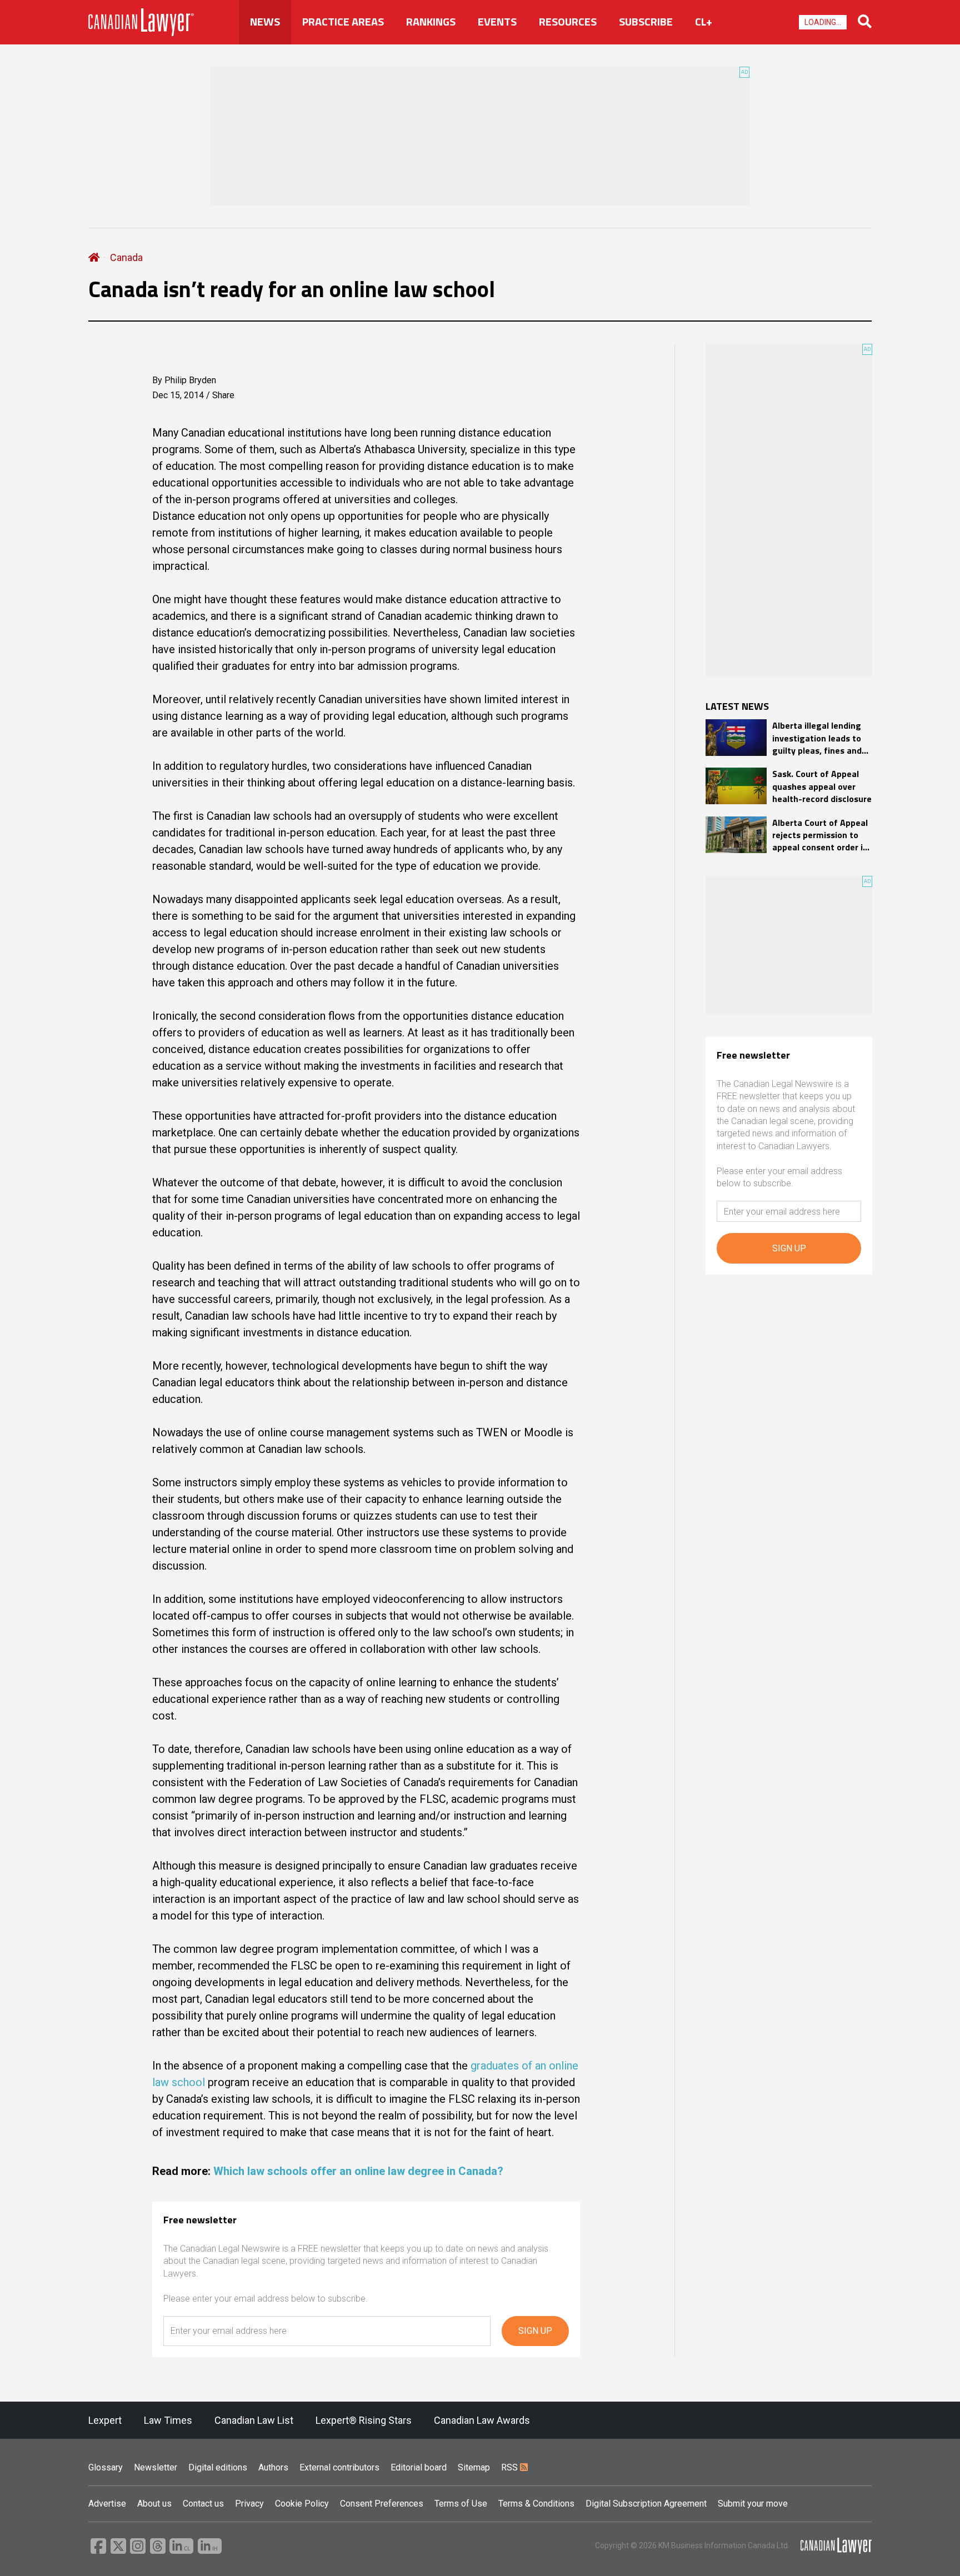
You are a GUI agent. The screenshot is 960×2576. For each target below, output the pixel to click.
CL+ (704, 22)
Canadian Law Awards (482, 2420)
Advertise (107, 2504)
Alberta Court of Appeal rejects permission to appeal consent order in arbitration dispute (820, 835)
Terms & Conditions (536, 2504)
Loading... (823, 22)
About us (154, 2504)
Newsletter (156, 2467)
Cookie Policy (302, 2504)
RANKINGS (431, 22)
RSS (511, 2467)
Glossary (106, 2467)
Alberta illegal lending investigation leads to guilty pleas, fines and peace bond (817, 738)
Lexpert (105, 2420)
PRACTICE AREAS (343, 22)
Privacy (249, 2504)
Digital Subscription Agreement (646, 2504)
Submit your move (753, 2504)
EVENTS (497, 22)
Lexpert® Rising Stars (364, 2420)
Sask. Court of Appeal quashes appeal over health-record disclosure (822, 786)
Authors (273, 2467)
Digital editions (218, 2467)
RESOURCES (568, 22)
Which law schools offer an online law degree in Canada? (358, 2171)
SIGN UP (535, 2331)
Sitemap (474, 2467)
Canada (126, 257)
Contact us (203, 2504)
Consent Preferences (382, 2504)
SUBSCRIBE (646, 22)
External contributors (339, 2467)
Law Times (168, 2420)
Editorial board (419, 2467)
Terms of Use (461, 2504)
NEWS (265, 22)
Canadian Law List (254, 2420)
